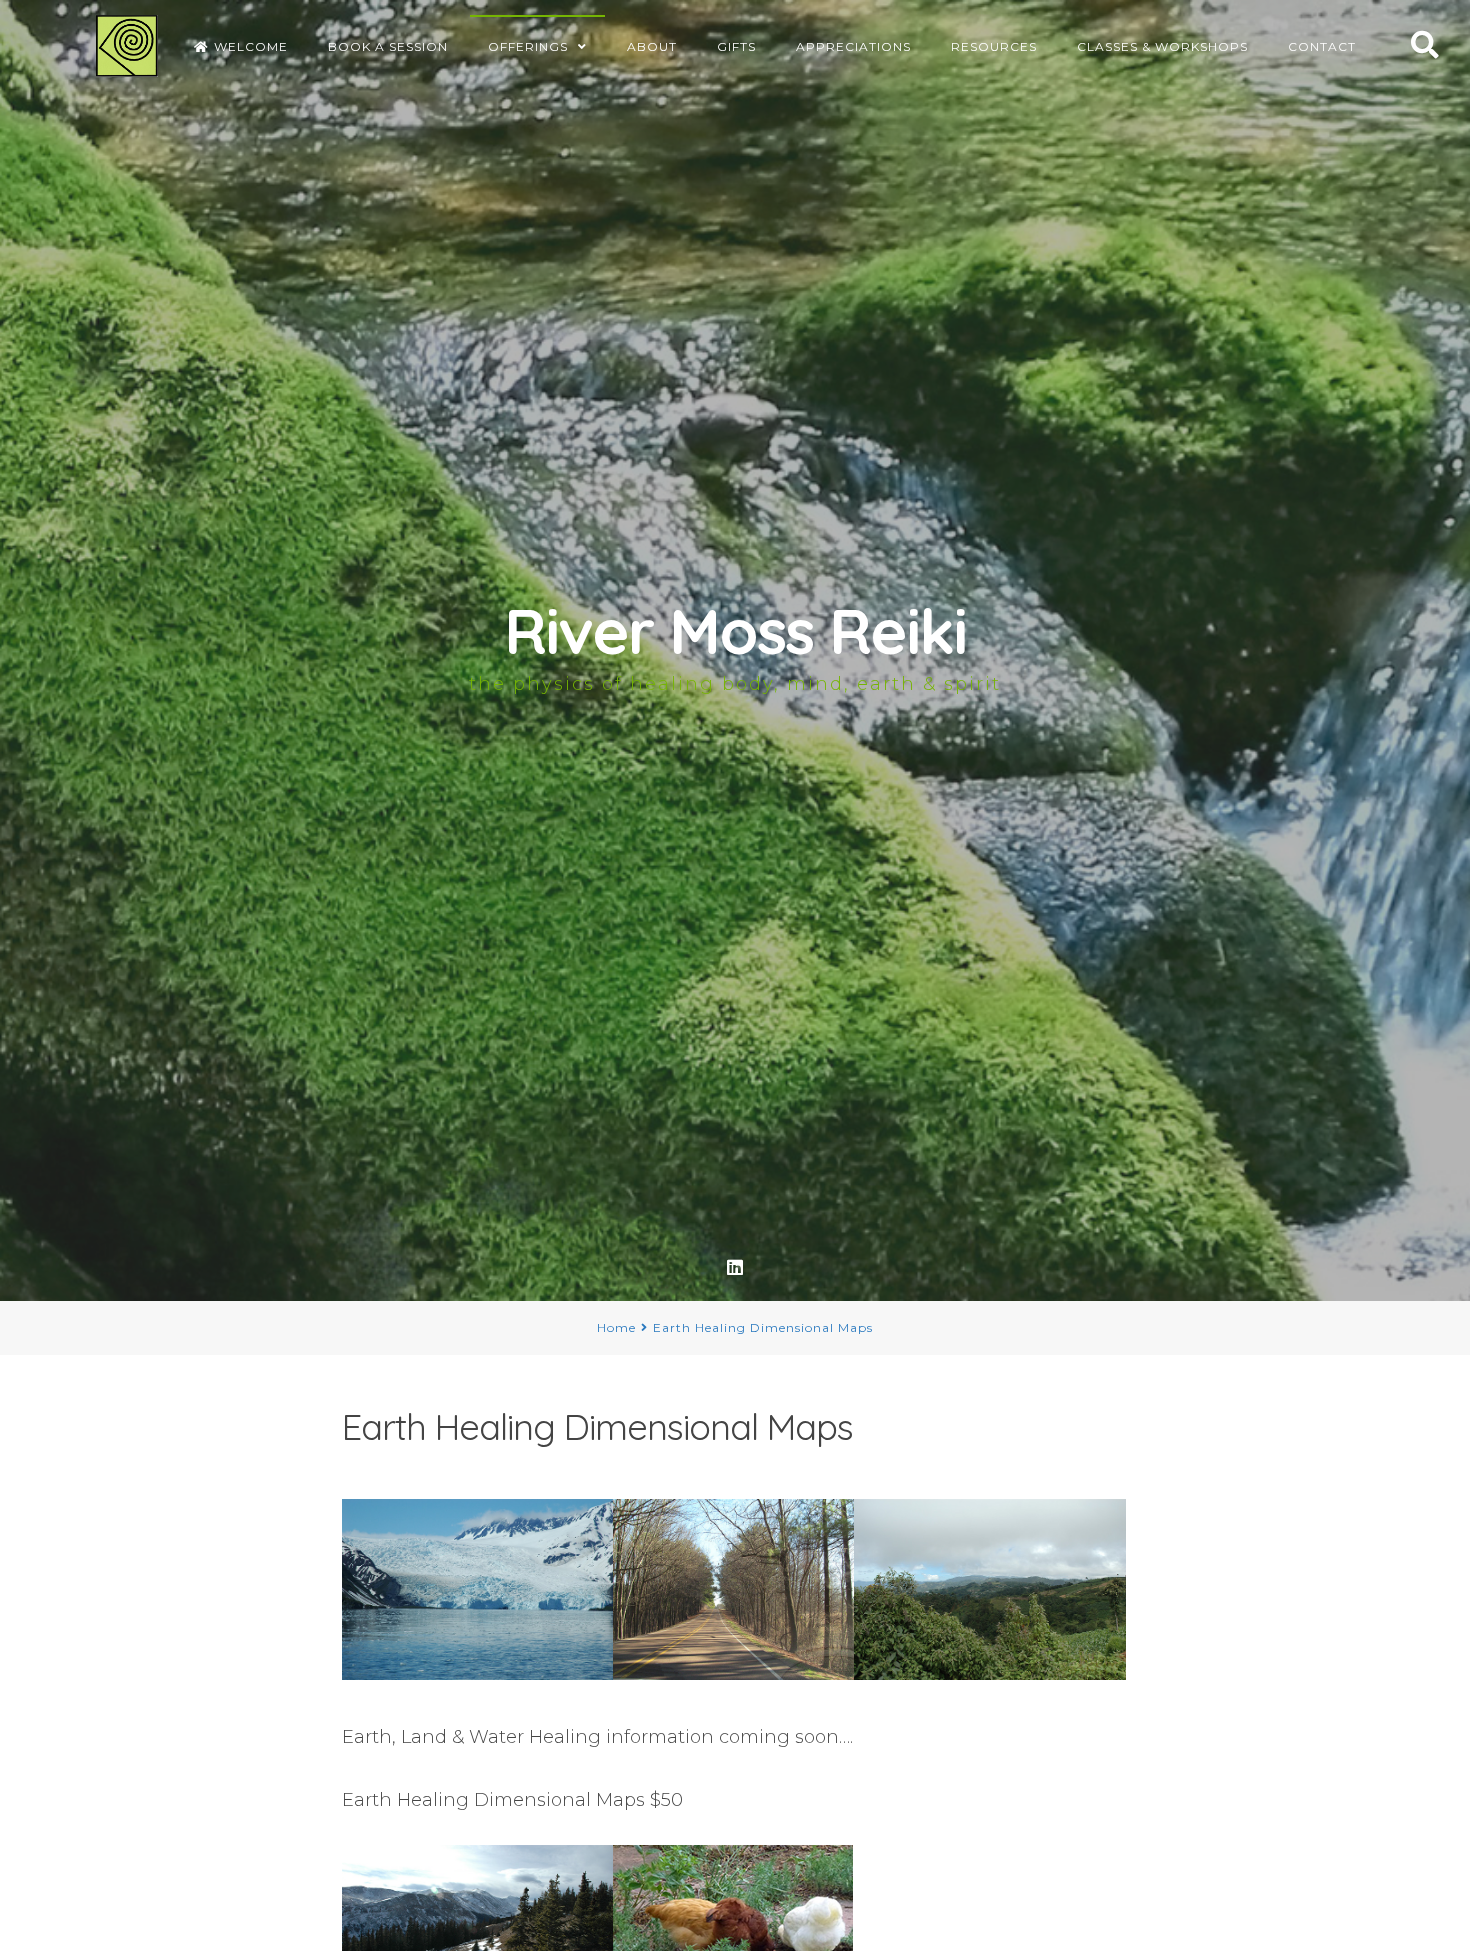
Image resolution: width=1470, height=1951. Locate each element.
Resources (994, 46)
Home (616, 1327)
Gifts (736, 46)
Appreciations (853, 46)
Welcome (251, 46)
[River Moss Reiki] (127, 46)
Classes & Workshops (1162, 46)
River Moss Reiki (735, 630)
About (652, 46)
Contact (1322, 46)
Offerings (528, 46)
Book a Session (388, 46)
